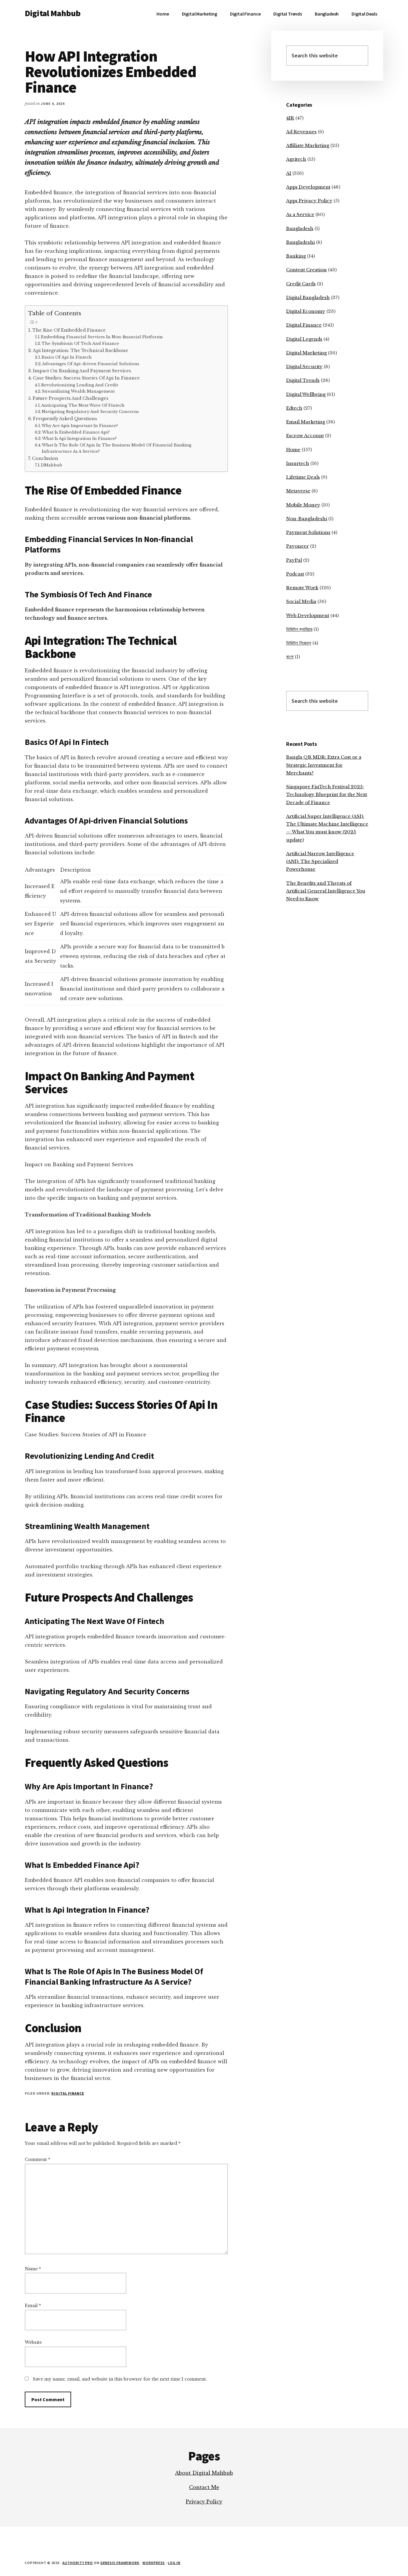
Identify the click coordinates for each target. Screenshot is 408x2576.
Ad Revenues (301, 132)
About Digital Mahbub (204, 2473)
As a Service (300, 214)
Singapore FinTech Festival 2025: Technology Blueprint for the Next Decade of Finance (327, 795)
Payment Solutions (308, 532)
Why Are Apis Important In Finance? (80, 426)
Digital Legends (304, 339)
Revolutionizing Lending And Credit (80, 385)
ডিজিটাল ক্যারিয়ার (299, 629)
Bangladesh (300, 228)
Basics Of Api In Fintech (67, 357)
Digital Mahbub (53, 13)
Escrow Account (305, 436)
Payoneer (297, 546)
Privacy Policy (204, 2502)
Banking (296, 256)
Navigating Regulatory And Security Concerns (90, 412)
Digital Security (304, 366)
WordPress (154, 2563)
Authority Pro (78, 2563)
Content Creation (306, 270)
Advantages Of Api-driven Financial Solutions (91, 364)
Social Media (301, 601)
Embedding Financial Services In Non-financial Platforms (102, 337)
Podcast (295, 574)
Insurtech (298, 463)
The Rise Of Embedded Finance (69, 330)
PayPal (294, 560)
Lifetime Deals (303, 477)
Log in (174, 2563)
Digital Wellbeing (306, 394)
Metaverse (298, 491)
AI (289, 173)
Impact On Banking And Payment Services (82, 371)
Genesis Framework (120, 2563)
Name (33, 2269)
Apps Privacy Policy (309, 201)
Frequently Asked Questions (65, 419)
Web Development (308, 615)
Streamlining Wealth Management (78, 391)
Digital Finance (68, 2093)
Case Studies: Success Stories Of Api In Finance (86, 378)
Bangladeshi (300, 242)
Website (33, 2342)
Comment (37, 2159)
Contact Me (204, 2487)
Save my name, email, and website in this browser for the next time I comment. (120, 2379)
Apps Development (308, 187)
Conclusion (45, 458)
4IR (290, 118)
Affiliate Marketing (308, 145)
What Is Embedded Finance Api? (76, 432)
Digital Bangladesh (308, 297)
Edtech (294, 408)
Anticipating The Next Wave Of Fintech (83, 405)
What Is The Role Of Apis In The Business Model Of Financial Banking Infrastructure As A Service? (117, 448)
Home (293, 450)
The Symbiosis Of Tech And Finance (80, 343)
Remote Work (302, 588)
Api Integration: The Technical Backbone (80, 350)
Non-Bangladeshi (307, 519)
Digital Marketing (306, 353)
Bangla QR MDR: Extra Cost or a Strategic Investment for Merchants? (324, 765)
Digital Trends (303, 380)
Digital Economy (306, 311)
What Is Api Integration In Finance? (79, 438)
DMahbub (52, 465)
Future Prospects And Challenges (70, 398)
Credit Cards (301, 284)
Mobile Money (303, 505)
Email (33, 2306)
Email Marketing (306, 422)
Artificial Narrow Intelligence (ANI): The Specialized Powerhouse (320, 861)
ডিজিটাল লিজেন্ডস (299, 643)
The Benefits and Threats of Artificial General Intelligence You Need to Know (326, 891)
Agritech (296, 159)
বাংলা (290, 657)
